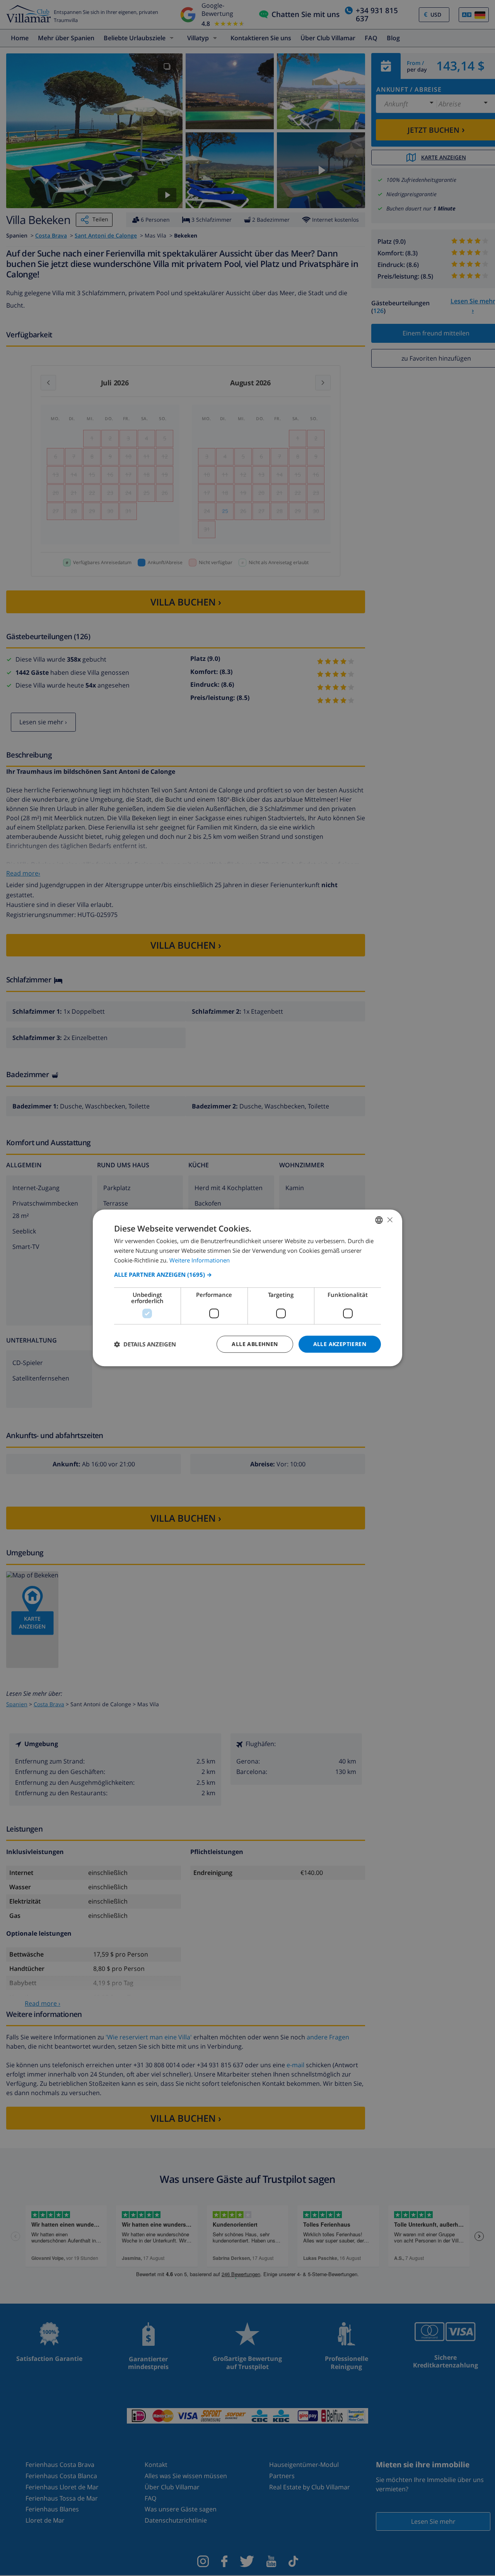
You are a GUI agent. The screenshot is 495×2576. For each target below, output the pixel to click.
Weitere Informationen (200, 1260)
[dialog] (247, 1288)
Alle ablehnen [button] (255, 1344)
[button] (247, 1274)
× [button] (390, 1220)
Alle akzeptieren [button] (340, 1344)
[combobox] (379, 1220)
